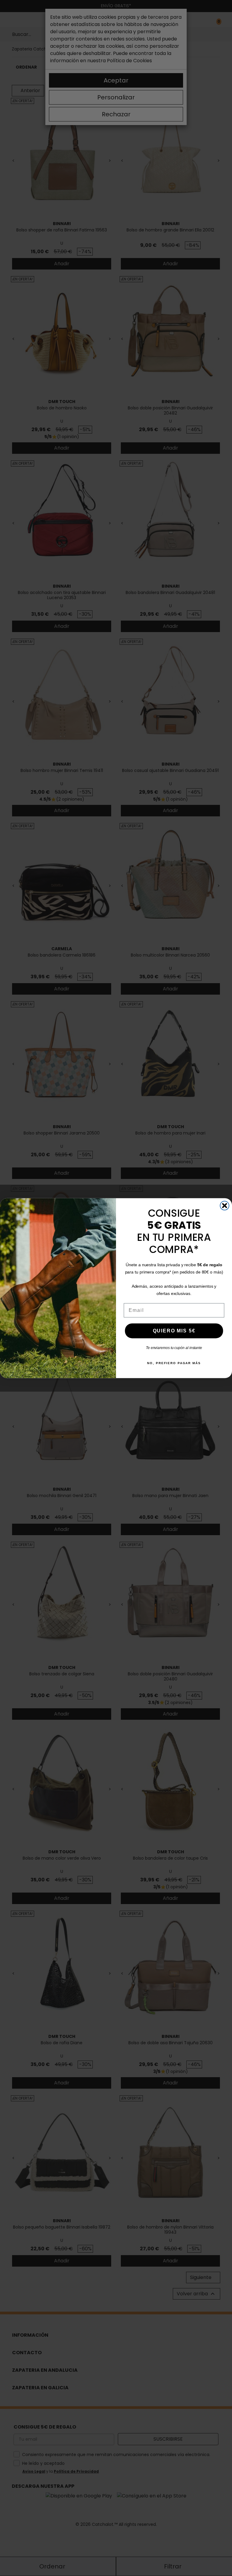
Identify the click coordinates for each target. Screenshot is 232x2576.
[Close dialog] (225, 1206)
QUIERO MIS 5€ (174, 1330)
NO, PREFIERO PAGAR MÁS (174, 1363)
